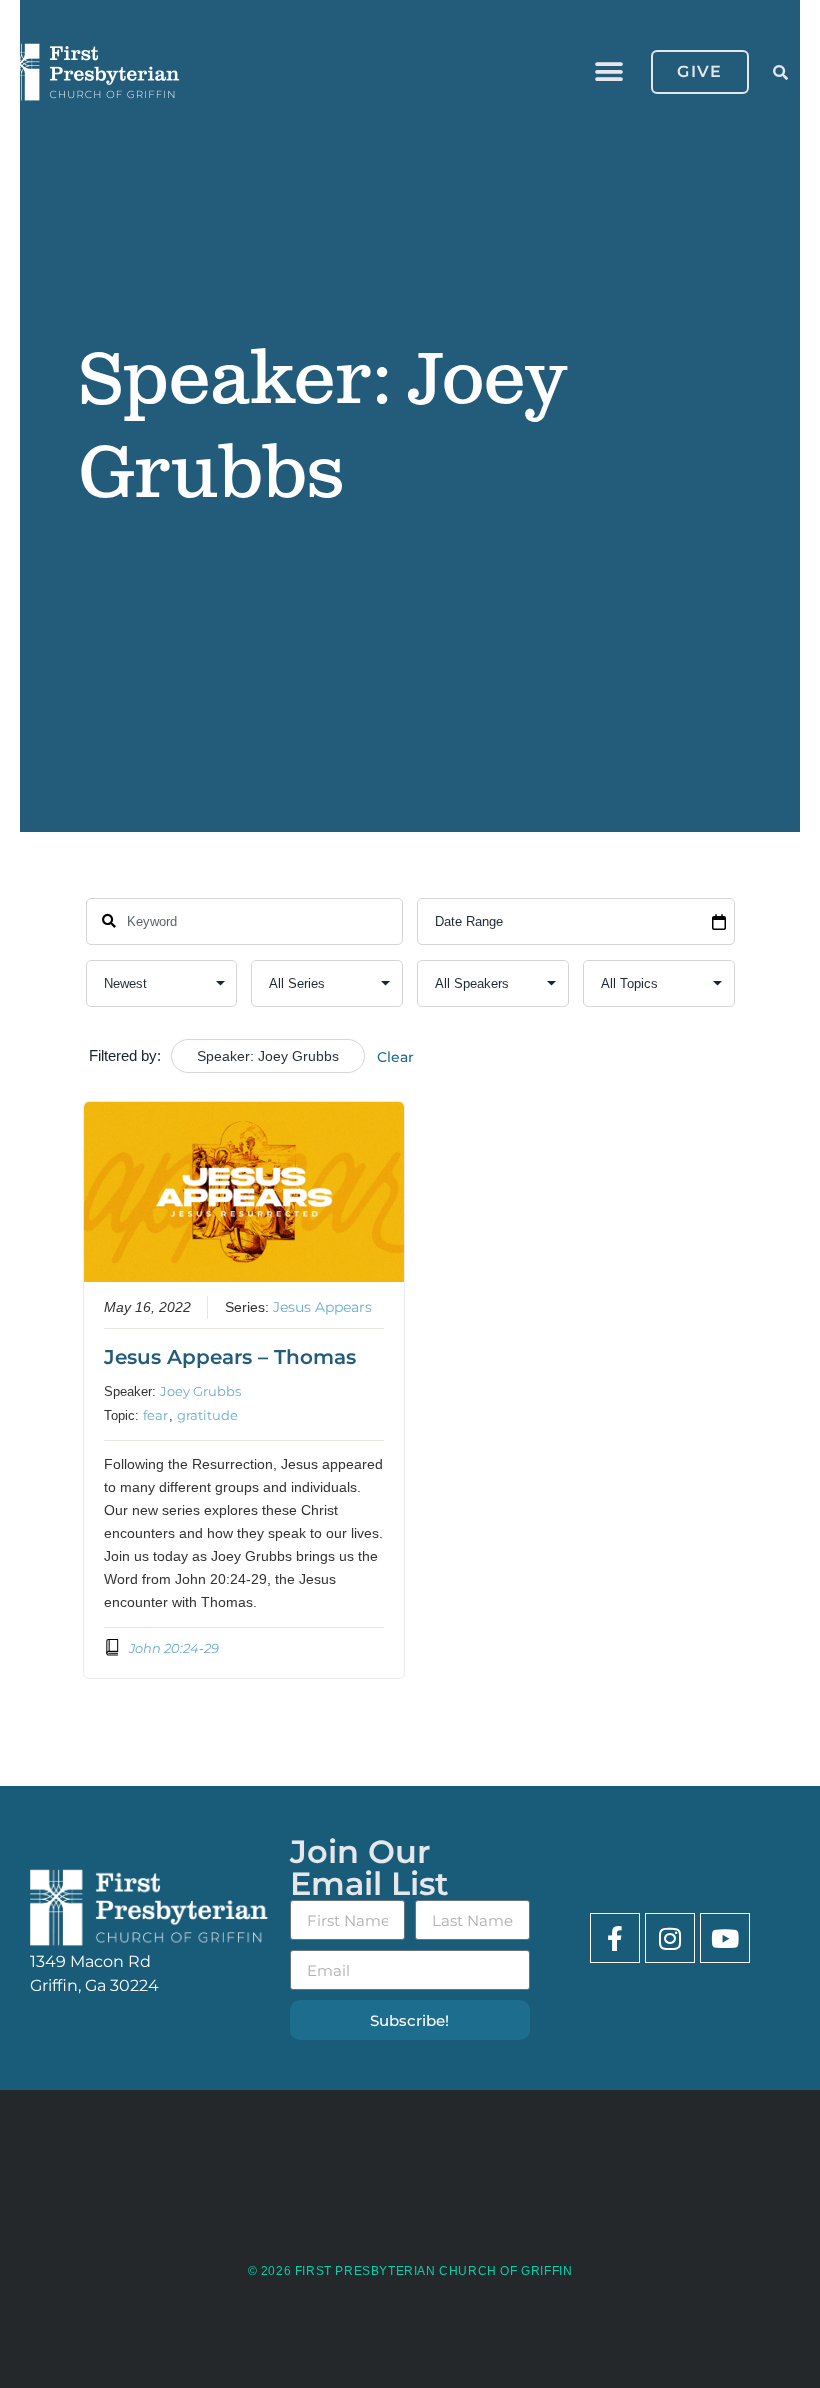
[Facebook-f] (615, 1938)
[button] (608, 72)
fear (155, 1415)
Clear (395, 1057)
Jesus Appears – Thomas (230, 1357)
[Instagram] (670, 1938)
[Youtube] (725, 1938)
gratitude (207, 1415)
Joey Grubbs (200, 1391)
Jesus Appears (322, 1307)
